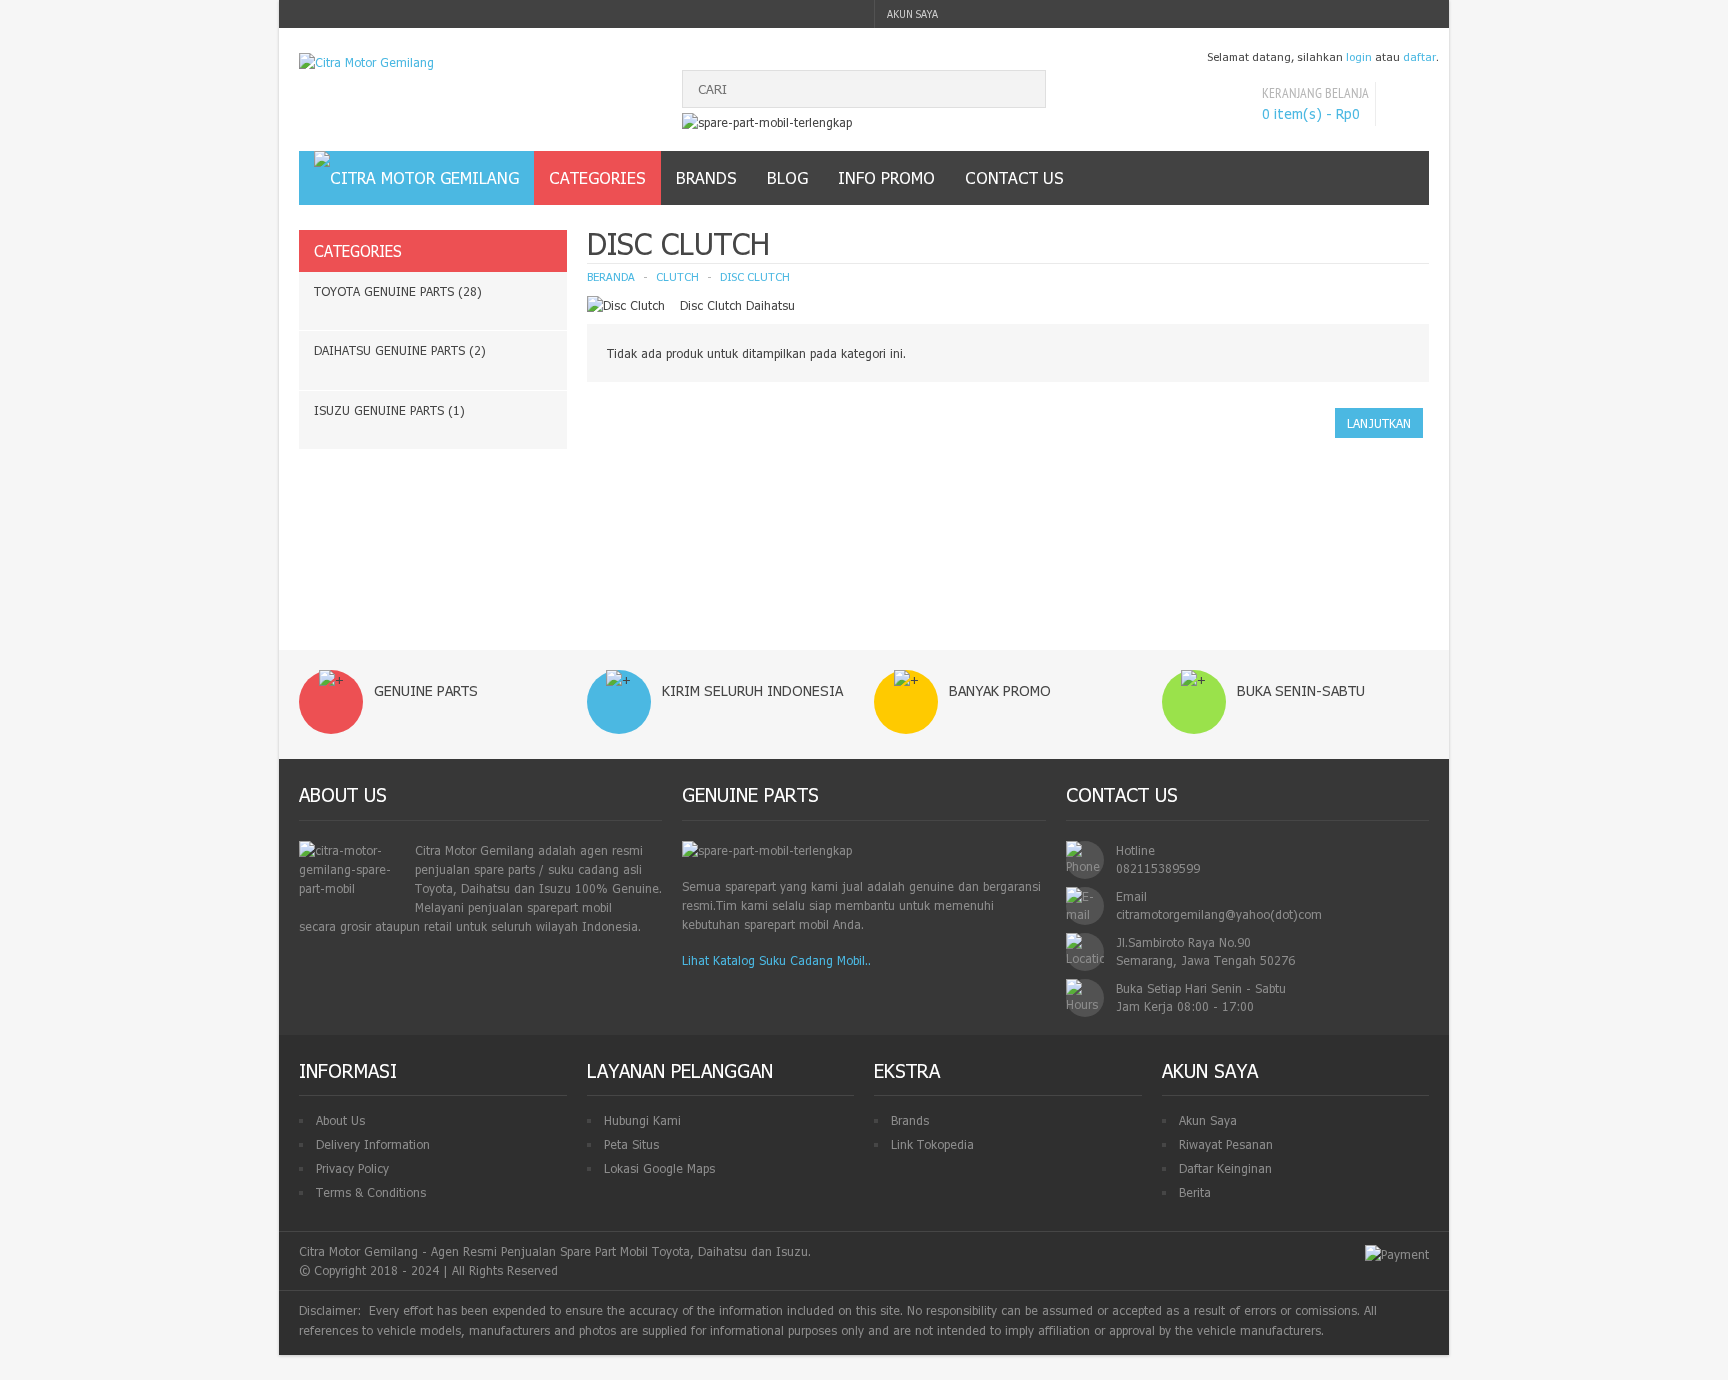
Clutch (677, 276)
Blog (787, 177)
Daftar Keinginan (1225, 1168)
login (1359, 56)
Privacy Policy (352, 1168)
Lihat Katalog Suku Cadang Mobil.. (776, 960)
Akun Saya (1208, 1120)
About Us (340, 1120)
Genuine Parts (426, 690)
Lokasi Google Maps (659, 1168)
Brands (910, 1120)
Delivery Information (373, 1144)
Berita (1195, 1192)
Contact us (1014, 177)
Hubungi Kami (642, 1120)
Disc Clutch (755, 276)
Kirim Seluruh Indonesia (752, 690)
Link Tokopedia (932, 1144)
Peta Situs (631, 1144)
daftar (1419, 56)
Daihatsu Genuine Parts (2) (400, 350)
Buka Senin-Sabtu (1301, 690)
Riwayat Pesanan (1226, 1144)
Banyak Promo (1000, 690)
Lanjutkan (1379, 423)
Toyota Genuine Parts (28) (398, 291)
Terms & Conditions (371, 1192)
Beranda (611, 276)
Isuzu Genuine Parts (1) (389, 410)
